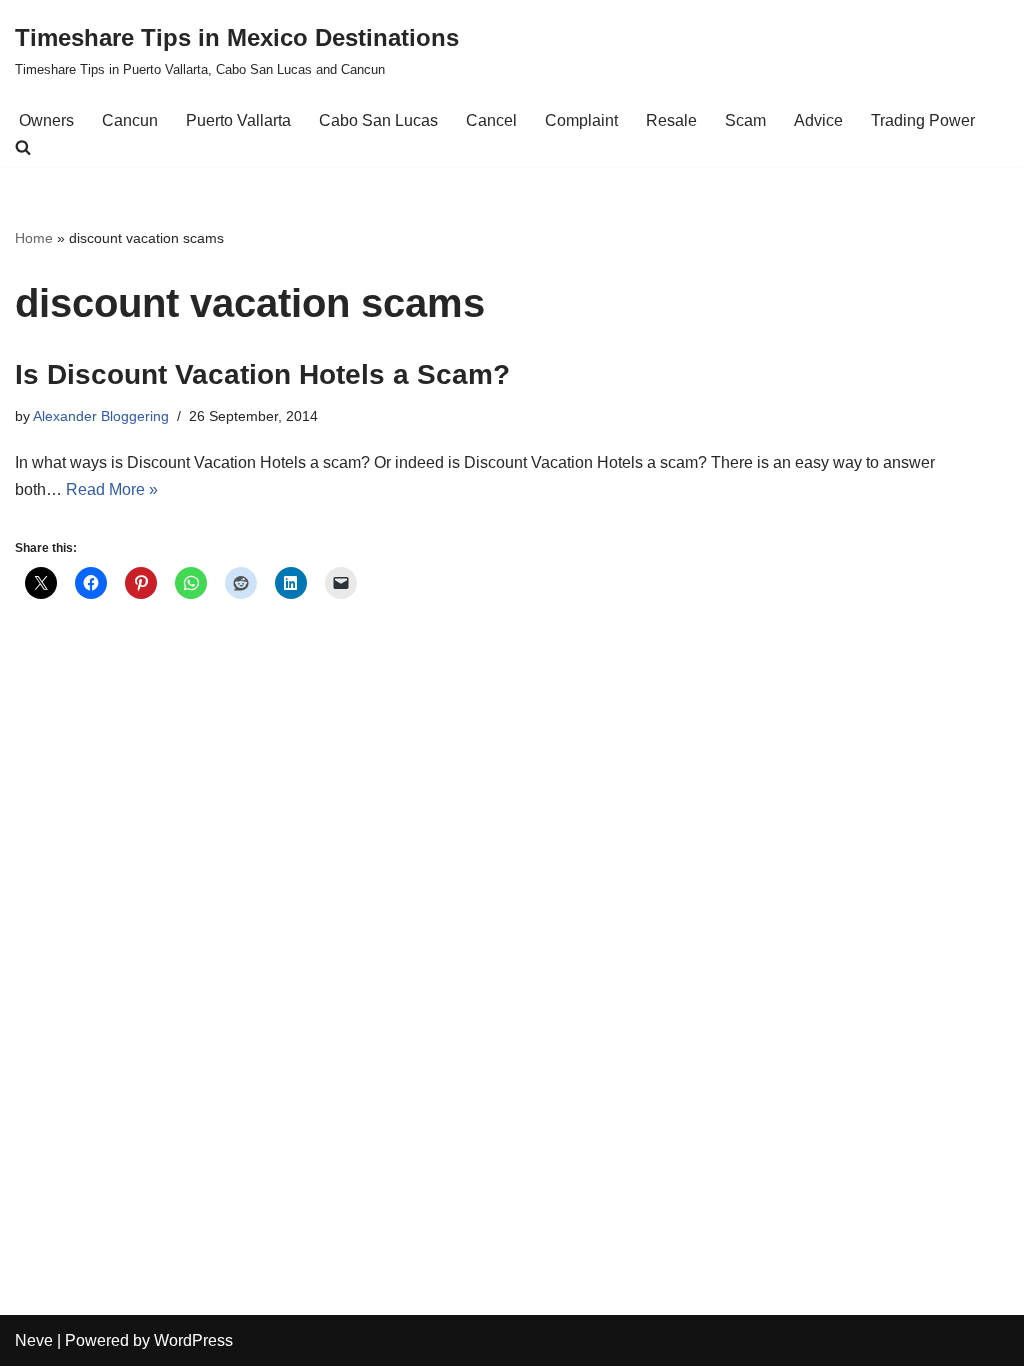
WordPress (193, 1340)
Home (34, 238)
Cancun (130, 120)
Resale (671, 120)
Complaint (581, 120)
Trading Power (923, 120)
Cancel (491, 120)
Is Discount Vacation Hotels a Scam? (262, 374)
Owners (46, 120)
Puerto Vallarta (238, 120)
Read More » (112, 489)
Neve (34, 1340)
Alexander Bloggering (101, 416)
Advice (818, 120)
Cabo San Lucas (378, 120)
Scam (745, 120)
